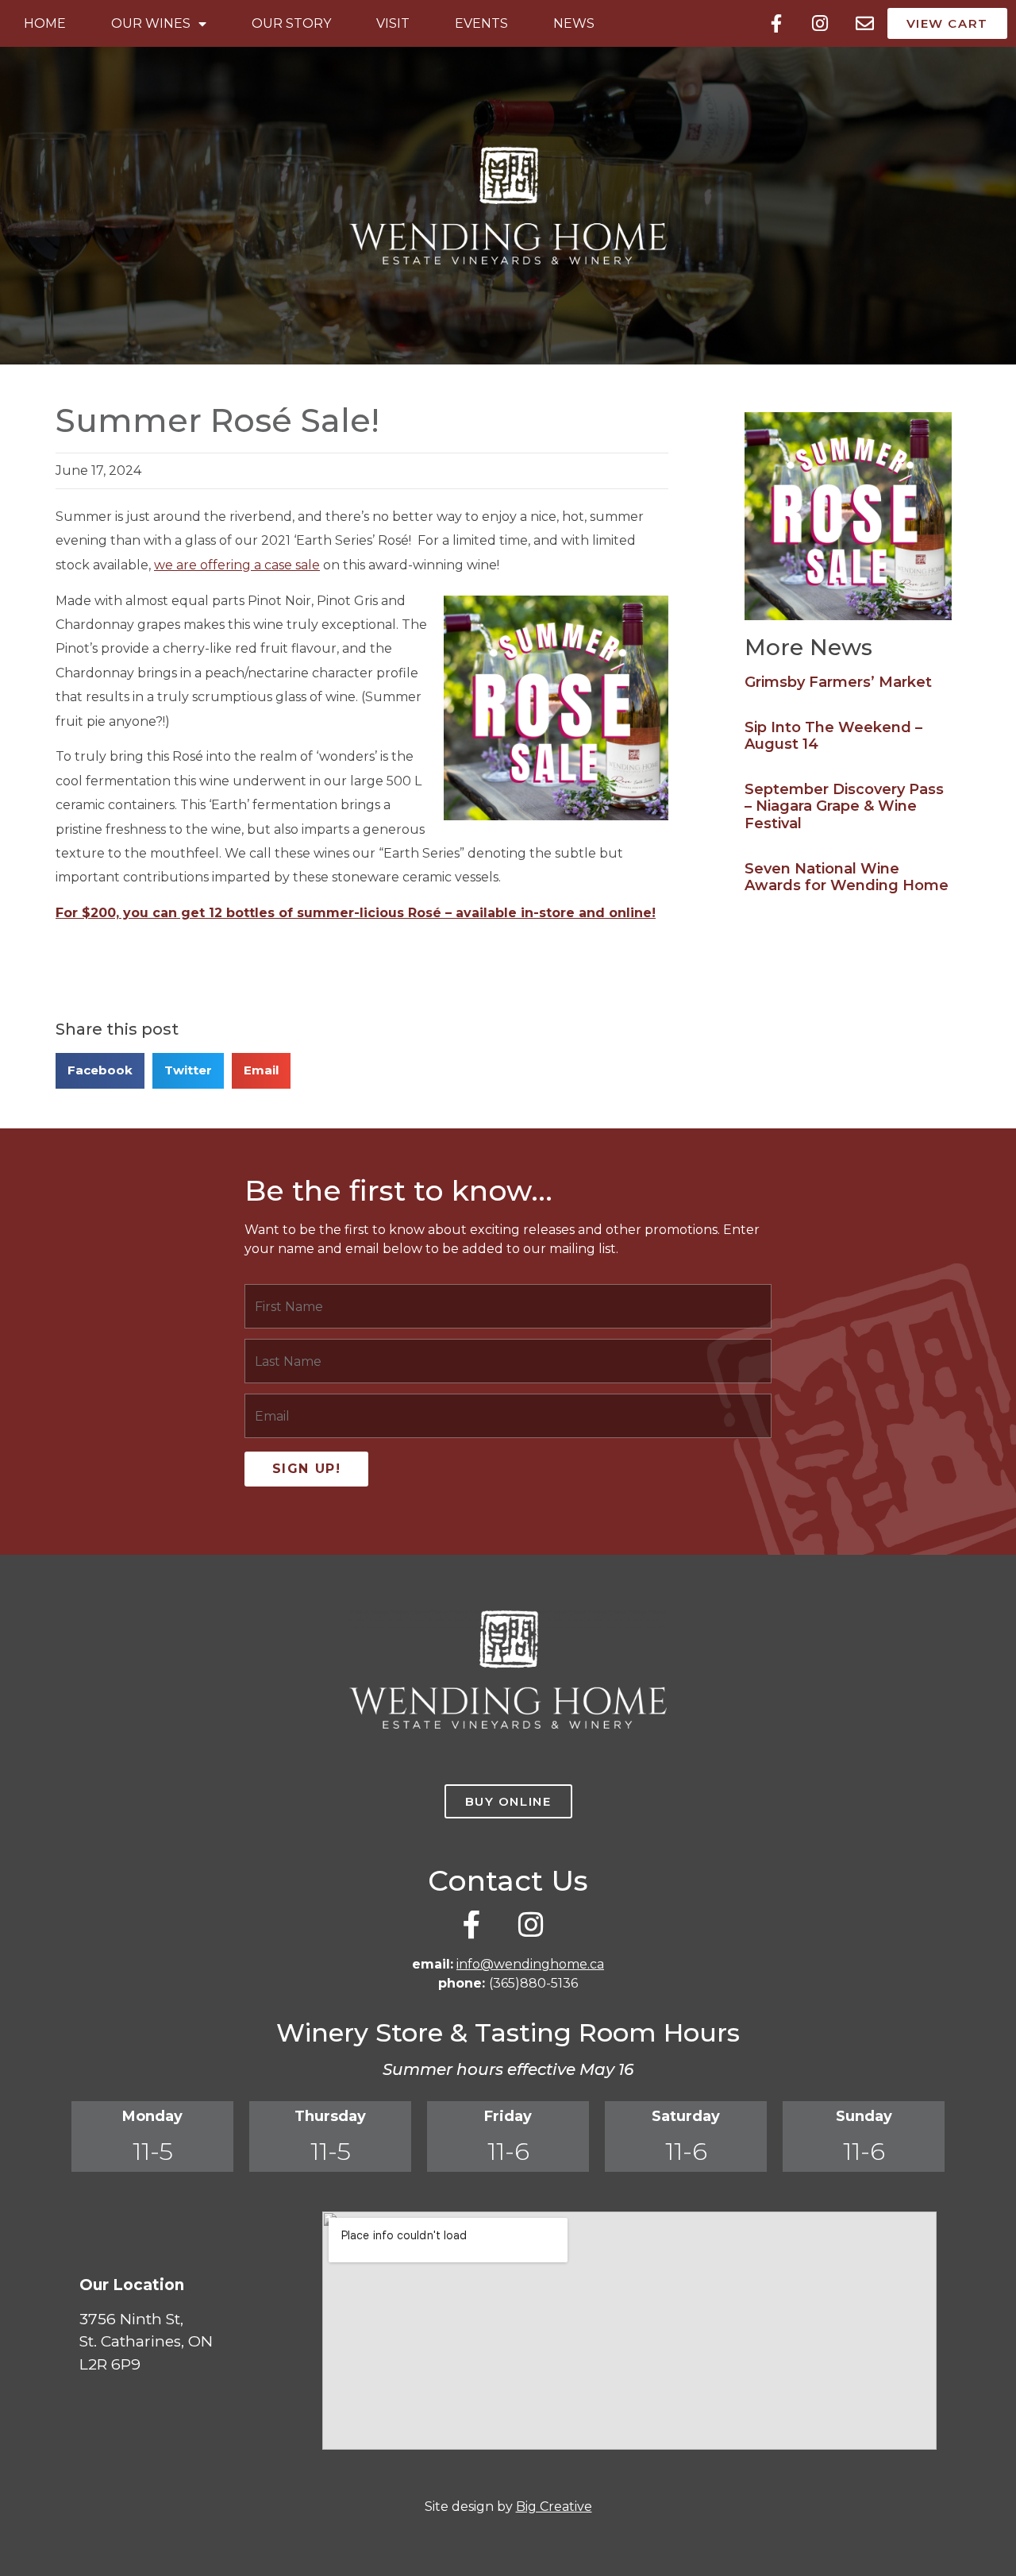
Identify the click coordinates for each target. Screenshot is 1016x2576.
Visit (393, 23)
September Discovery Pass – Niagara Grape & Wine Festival (844, 806)
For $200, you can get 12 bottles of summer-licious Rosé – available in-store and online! (356, 913)
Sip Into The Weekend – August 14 (833, 736)
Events (481, 23)
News (574, 23)
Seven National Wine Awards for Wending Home (847, 877)
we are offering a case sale (237, 565)
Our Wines (151, 23)
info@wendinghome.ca (530, 1964)
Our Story (291, 23)
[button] (100, 1071)
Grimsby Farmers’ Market (838, 682)
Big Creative (554, 2507)
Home (45, 23)
